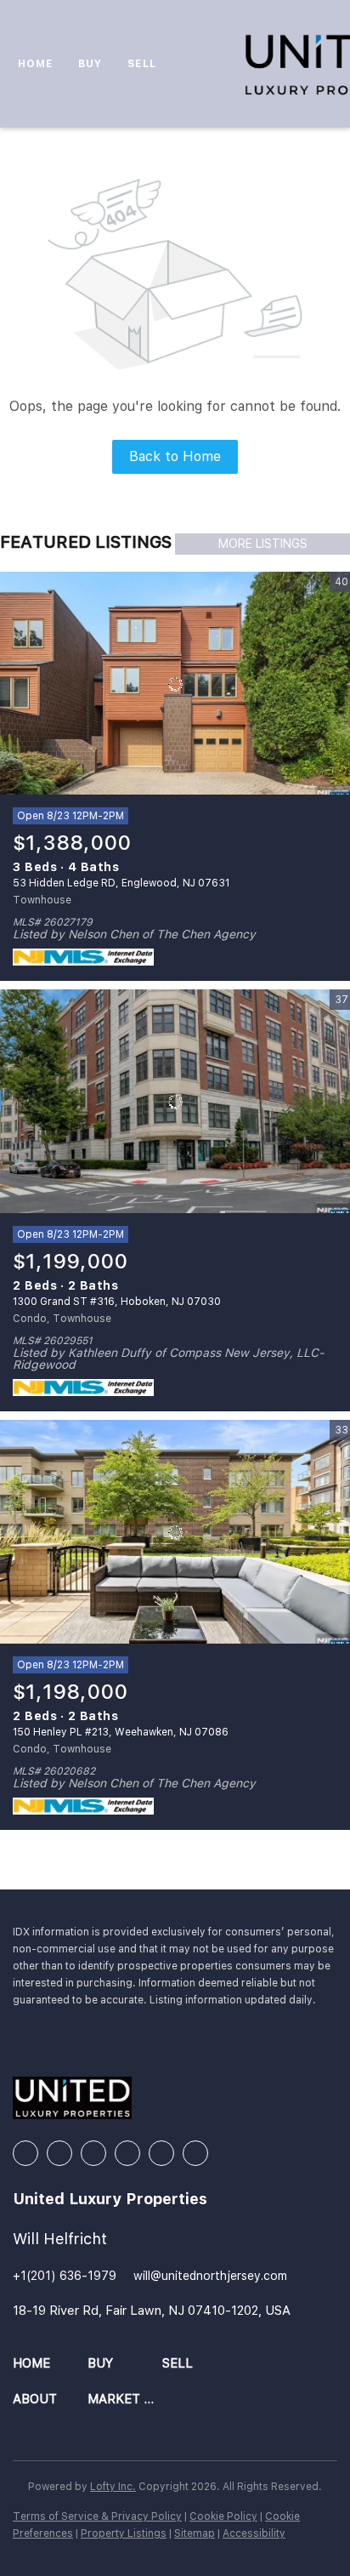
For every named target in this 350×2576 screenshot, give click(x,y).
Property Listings (124, 2533)
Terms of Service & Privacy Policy (97, 2516)
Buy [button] (90, 64)
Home (35, 64)
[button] (50, 2364)
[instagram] (127, 2153)
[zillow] (93, 2153)
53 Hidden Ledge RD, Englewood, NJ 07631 (121, 883)
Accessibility (254, 2533)
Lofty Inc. (113, 2487)
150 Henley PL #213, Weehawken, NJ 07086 (121, 1732)
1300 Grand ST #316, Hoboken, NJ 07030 (117, 1302)
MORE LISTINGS (263, 544)
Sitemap (195, 2533)
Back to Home (175, 456)
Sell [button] (141, 64)
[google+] (195, 2153)
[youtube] (161, 2153)
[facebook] (25, 2153)
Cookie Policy (223, 2516)
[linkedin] (59, 2153)
